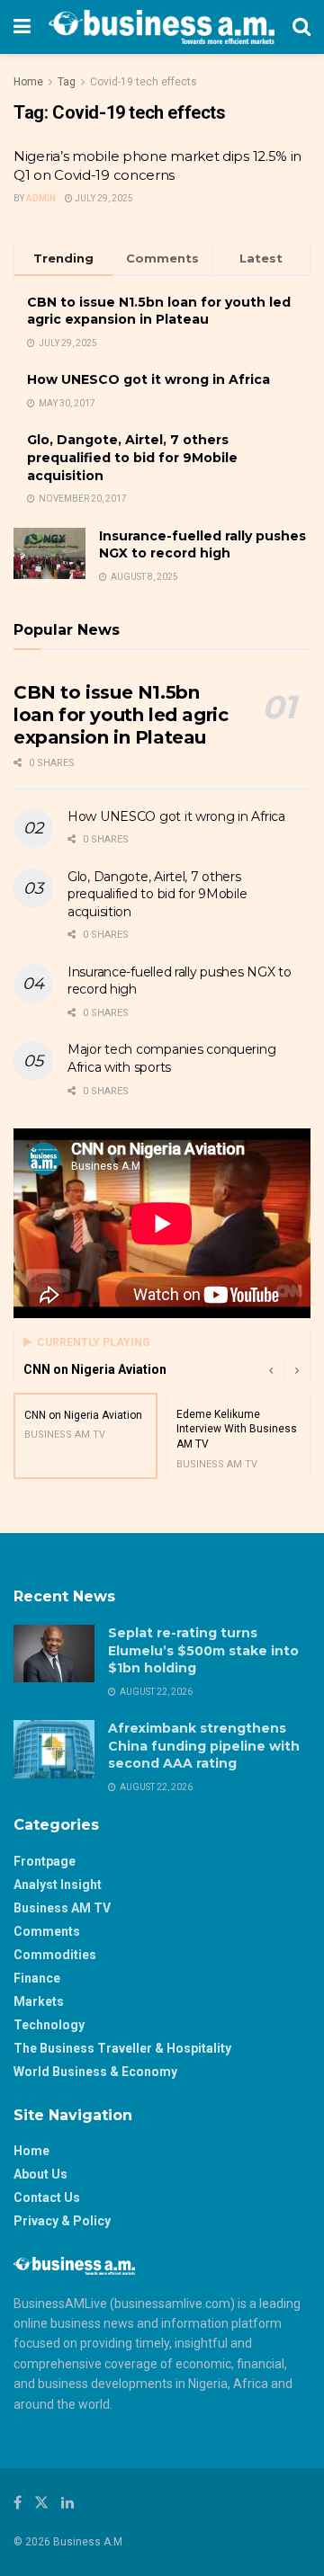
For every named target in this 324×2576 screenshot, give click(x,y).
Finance (37, 1978)
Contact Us (47, 2197)
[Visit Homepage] (162, 27)
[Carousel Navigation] (283, 1369)
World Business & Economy (95, 2072)
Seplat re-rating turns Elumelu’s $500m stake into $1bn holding (203, 1650)
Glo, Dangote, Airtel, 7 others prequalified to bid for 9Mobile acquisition (132, 457)
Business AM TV (62, 1908)
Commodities (55, 1955)
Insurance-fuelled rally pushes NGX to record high (202, 545)
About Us (40, 2174)
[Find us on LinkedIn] (67, 2503)
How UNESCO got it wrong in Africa (148, 379)
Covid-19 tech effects (144, 82)
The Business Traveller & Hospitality (122, 2048)
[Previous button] (270, 1369)
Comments (47, 1931)
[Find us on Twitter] (41, 2503)
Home (28, 82)
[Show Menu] (22, 27)
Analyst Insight (58, 1885)
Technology (49, 2025)
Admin (41, 198)
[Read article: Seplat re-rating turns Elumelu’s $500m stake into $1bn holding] (54, 1653)
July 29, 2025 (103, 198)
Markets (39, 2001)
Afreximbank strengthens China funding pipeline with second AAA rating (204, 1746)
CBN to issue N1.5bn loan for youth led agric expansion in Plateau (159, 311)
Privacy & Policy (62, 2221)
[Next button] (297, 1369)
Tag (67, 82)
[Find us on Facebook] (18, 2503)
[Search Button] (301, 27)
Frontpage (45, 1861)
